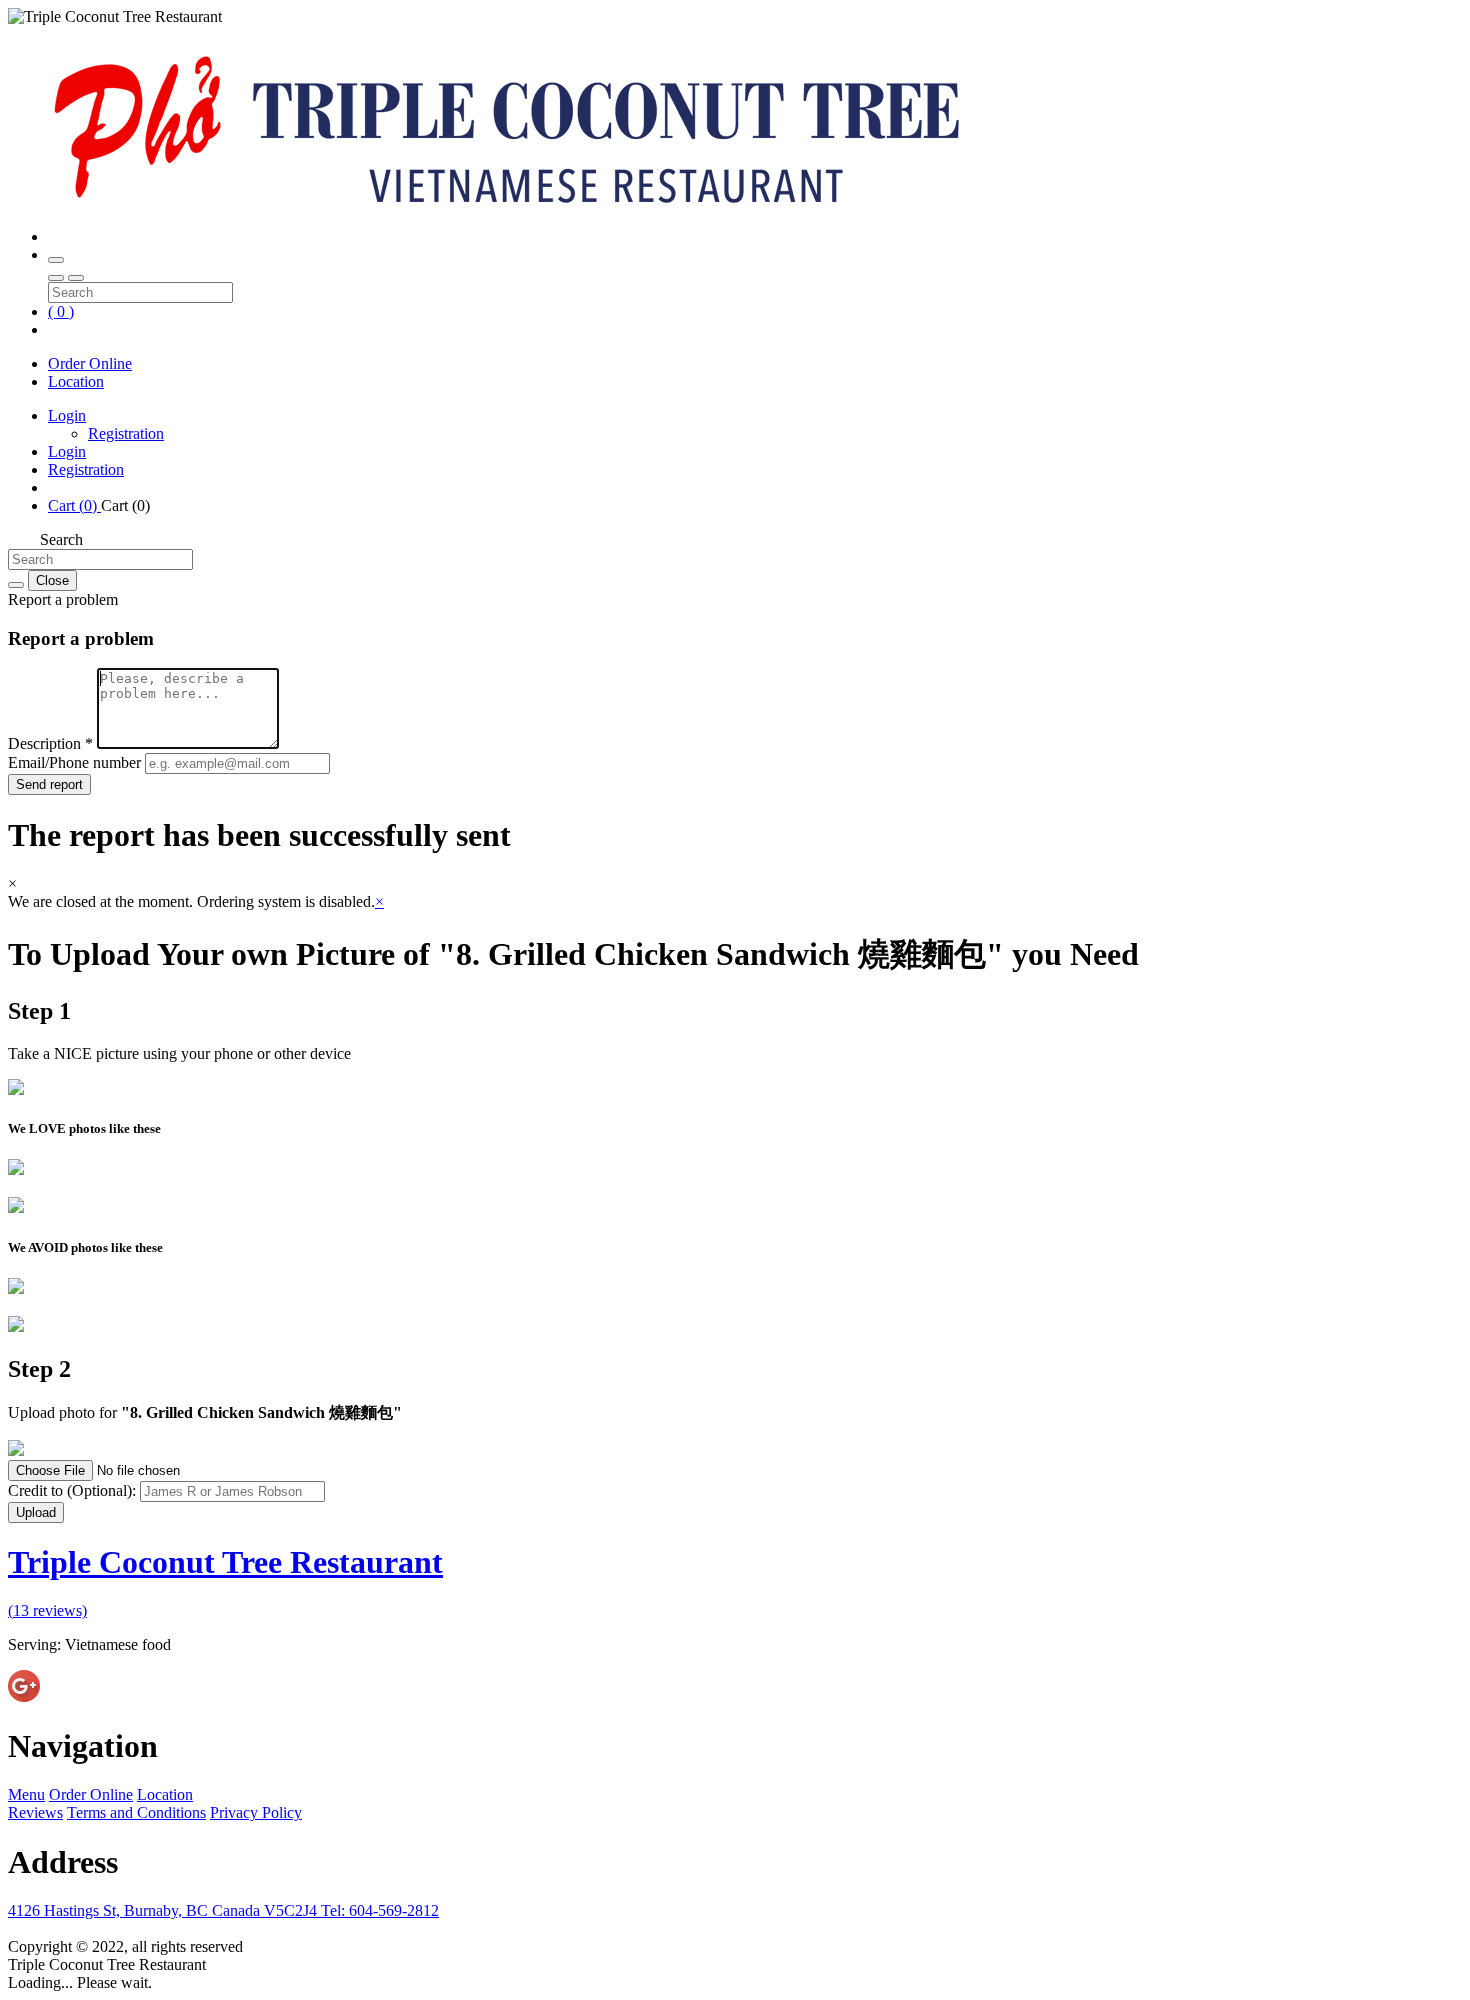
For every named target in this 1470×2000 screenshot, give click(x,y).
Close (52, 580)
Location (76, 381)
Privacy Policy (256, 1812)
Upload (36, 1512)
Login (67, 415)
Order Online (90, 363)
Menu (26, 1794)
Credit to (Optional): (74, 1490)
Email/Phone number (76, 762)
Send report (49, 784)
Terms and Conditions (136, 1812)
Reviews (35, 1812)
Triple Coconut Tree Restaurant (225, 1562)
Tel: (380, 1910)
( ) (61, 311)
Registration (126, 433)
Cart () (74, 505)
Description (50, 743)
